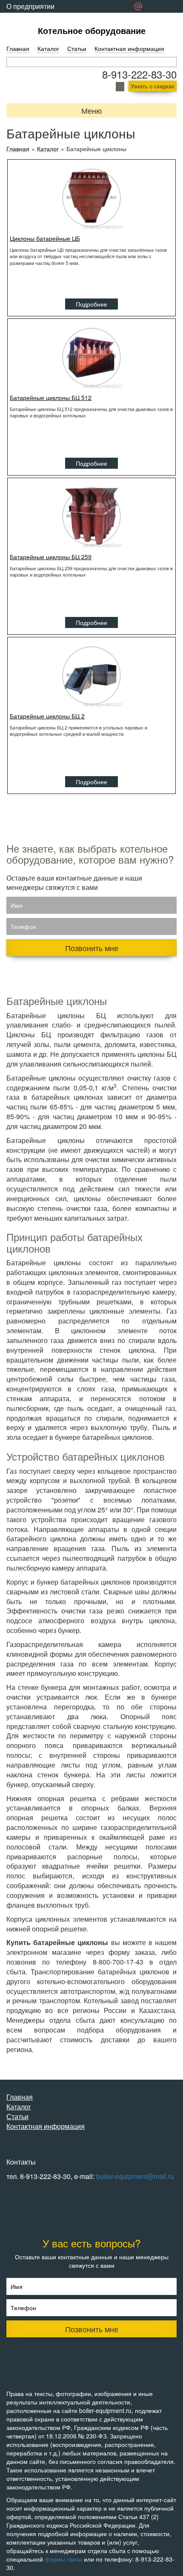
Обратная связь (31, 19)
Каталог (48, 48)
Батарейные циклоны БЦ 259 (51, 557)
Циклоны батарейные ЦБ (45, 238)
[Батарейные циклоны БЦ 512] (91, 357)
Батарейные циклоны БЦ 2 (47, 716)
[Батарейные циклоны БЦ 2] (91, 676)
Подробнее (91, 304)
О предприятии (30, 6)
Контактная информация (129, 48)
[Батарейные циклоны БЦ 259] (91, 516)
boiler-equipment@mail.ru (135, 2176)
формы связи (63, 2559)
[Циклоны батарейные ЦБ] (91, 198)
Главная (18, 48)
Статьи (77, 48)
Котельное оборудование (92, 30)
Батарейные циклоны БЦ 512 (51, 397)
